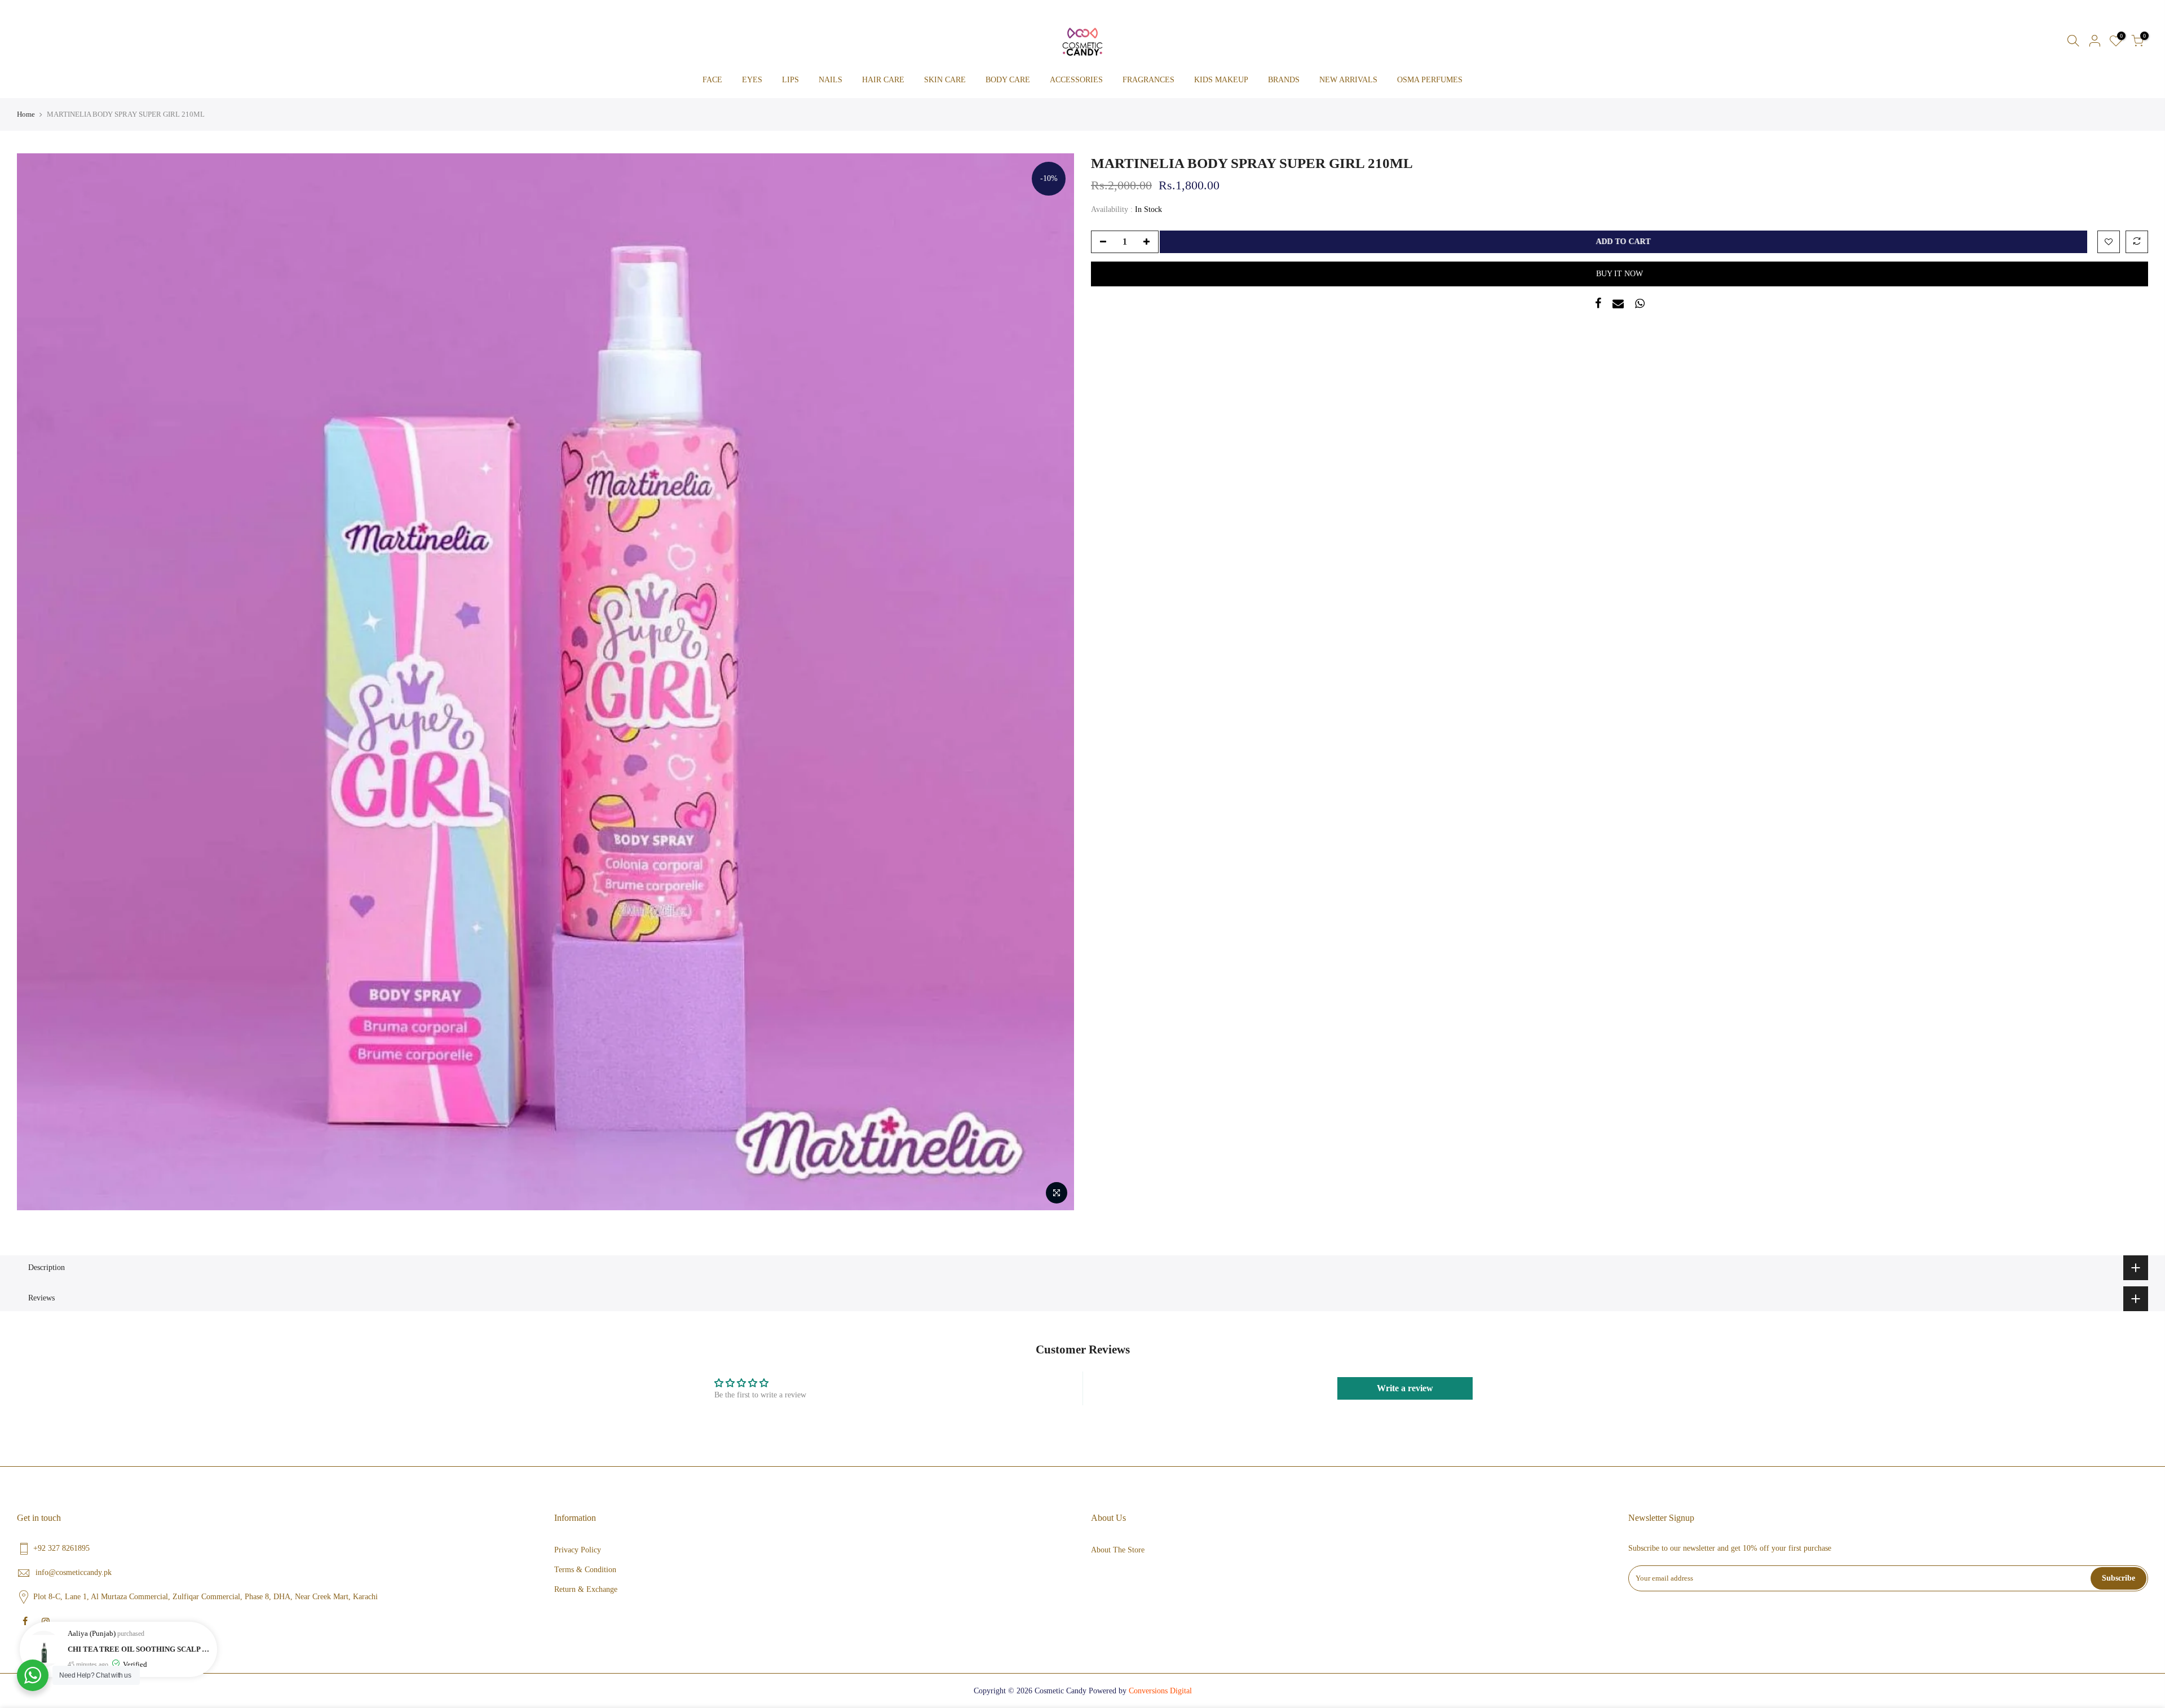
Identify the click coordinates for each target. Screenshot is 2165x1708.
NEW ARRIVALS (1348, 80)
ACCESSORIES (1076, 80)
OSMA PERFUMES (1430, 80)
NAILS (830, 80)
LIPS (790, 80)
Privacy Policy (578, 1550)
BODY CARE (1008, 80)
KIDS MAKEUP (1221, 80)
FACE (712, 80)
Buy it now (1620, 274)
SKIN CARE (945, 80)
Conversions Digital (1160, 1691)
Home (26, 114)
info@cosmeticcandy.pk (74, 1572)
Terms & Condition (585, 1570)
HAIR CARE (883, 80)
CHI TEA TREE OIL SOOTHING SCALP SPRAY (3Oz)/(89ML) (140, 1649)
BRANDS (1284, 80)
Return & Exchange (586, 1589)
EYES (752, 80)
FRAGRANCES (1148, 80)
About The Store (1118, 1550)
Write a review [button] (1405, 1388)
